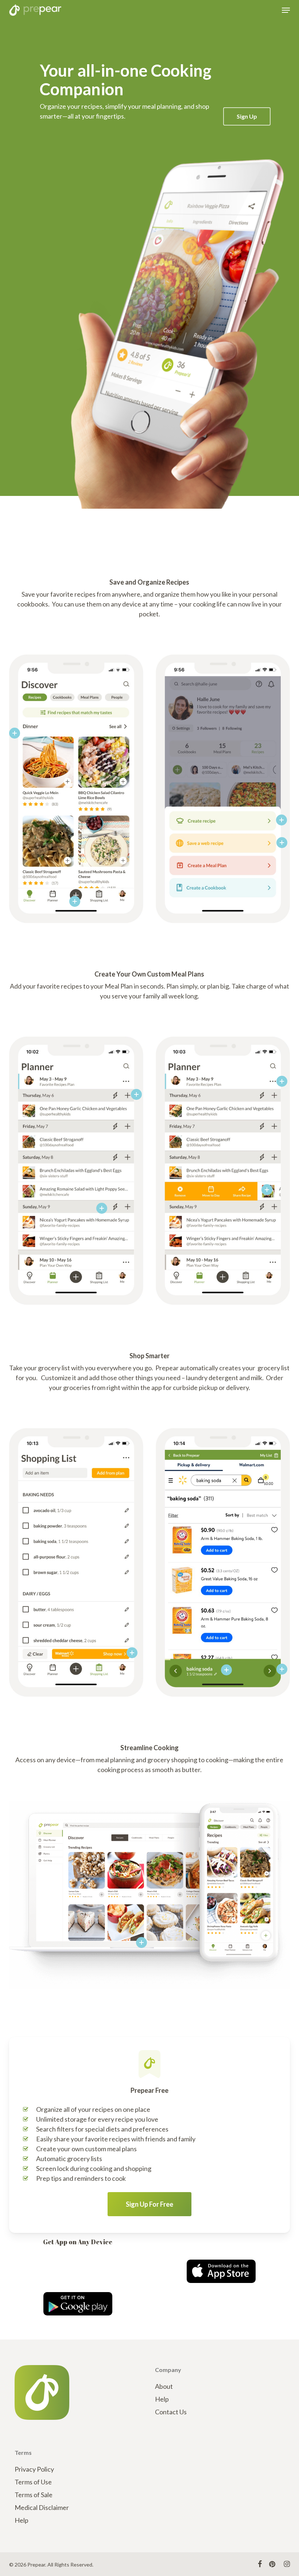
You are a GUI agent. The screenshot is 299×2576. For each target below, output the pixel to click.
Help (162, 2399)
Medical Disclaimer (42, 2507)
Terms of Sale (34, 2495)
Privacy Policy (34, 2469)
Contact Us (171, 2412)
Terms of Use (33, 2482)
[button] (286, 10)
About (164, 2386)
